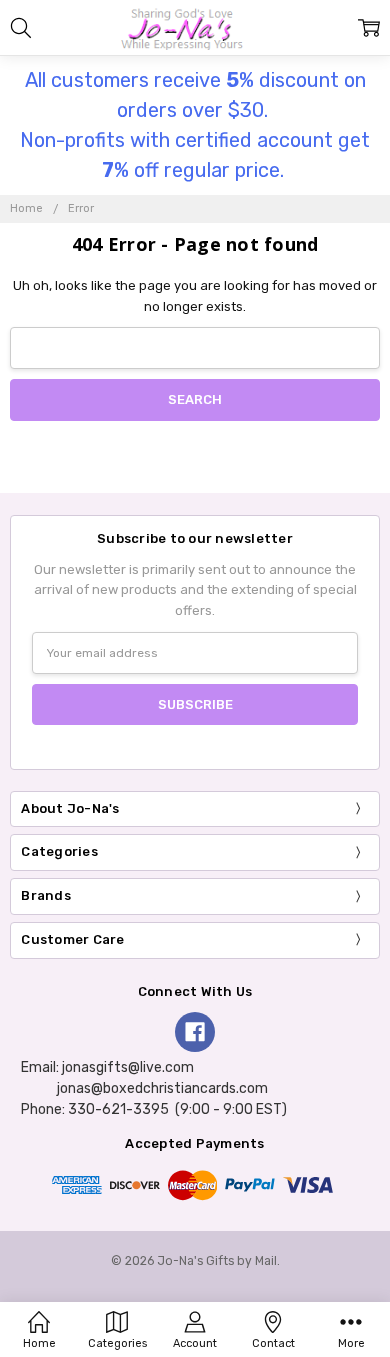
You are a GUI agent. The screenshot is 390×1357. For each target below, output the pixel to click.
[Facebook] (195, 1032)
